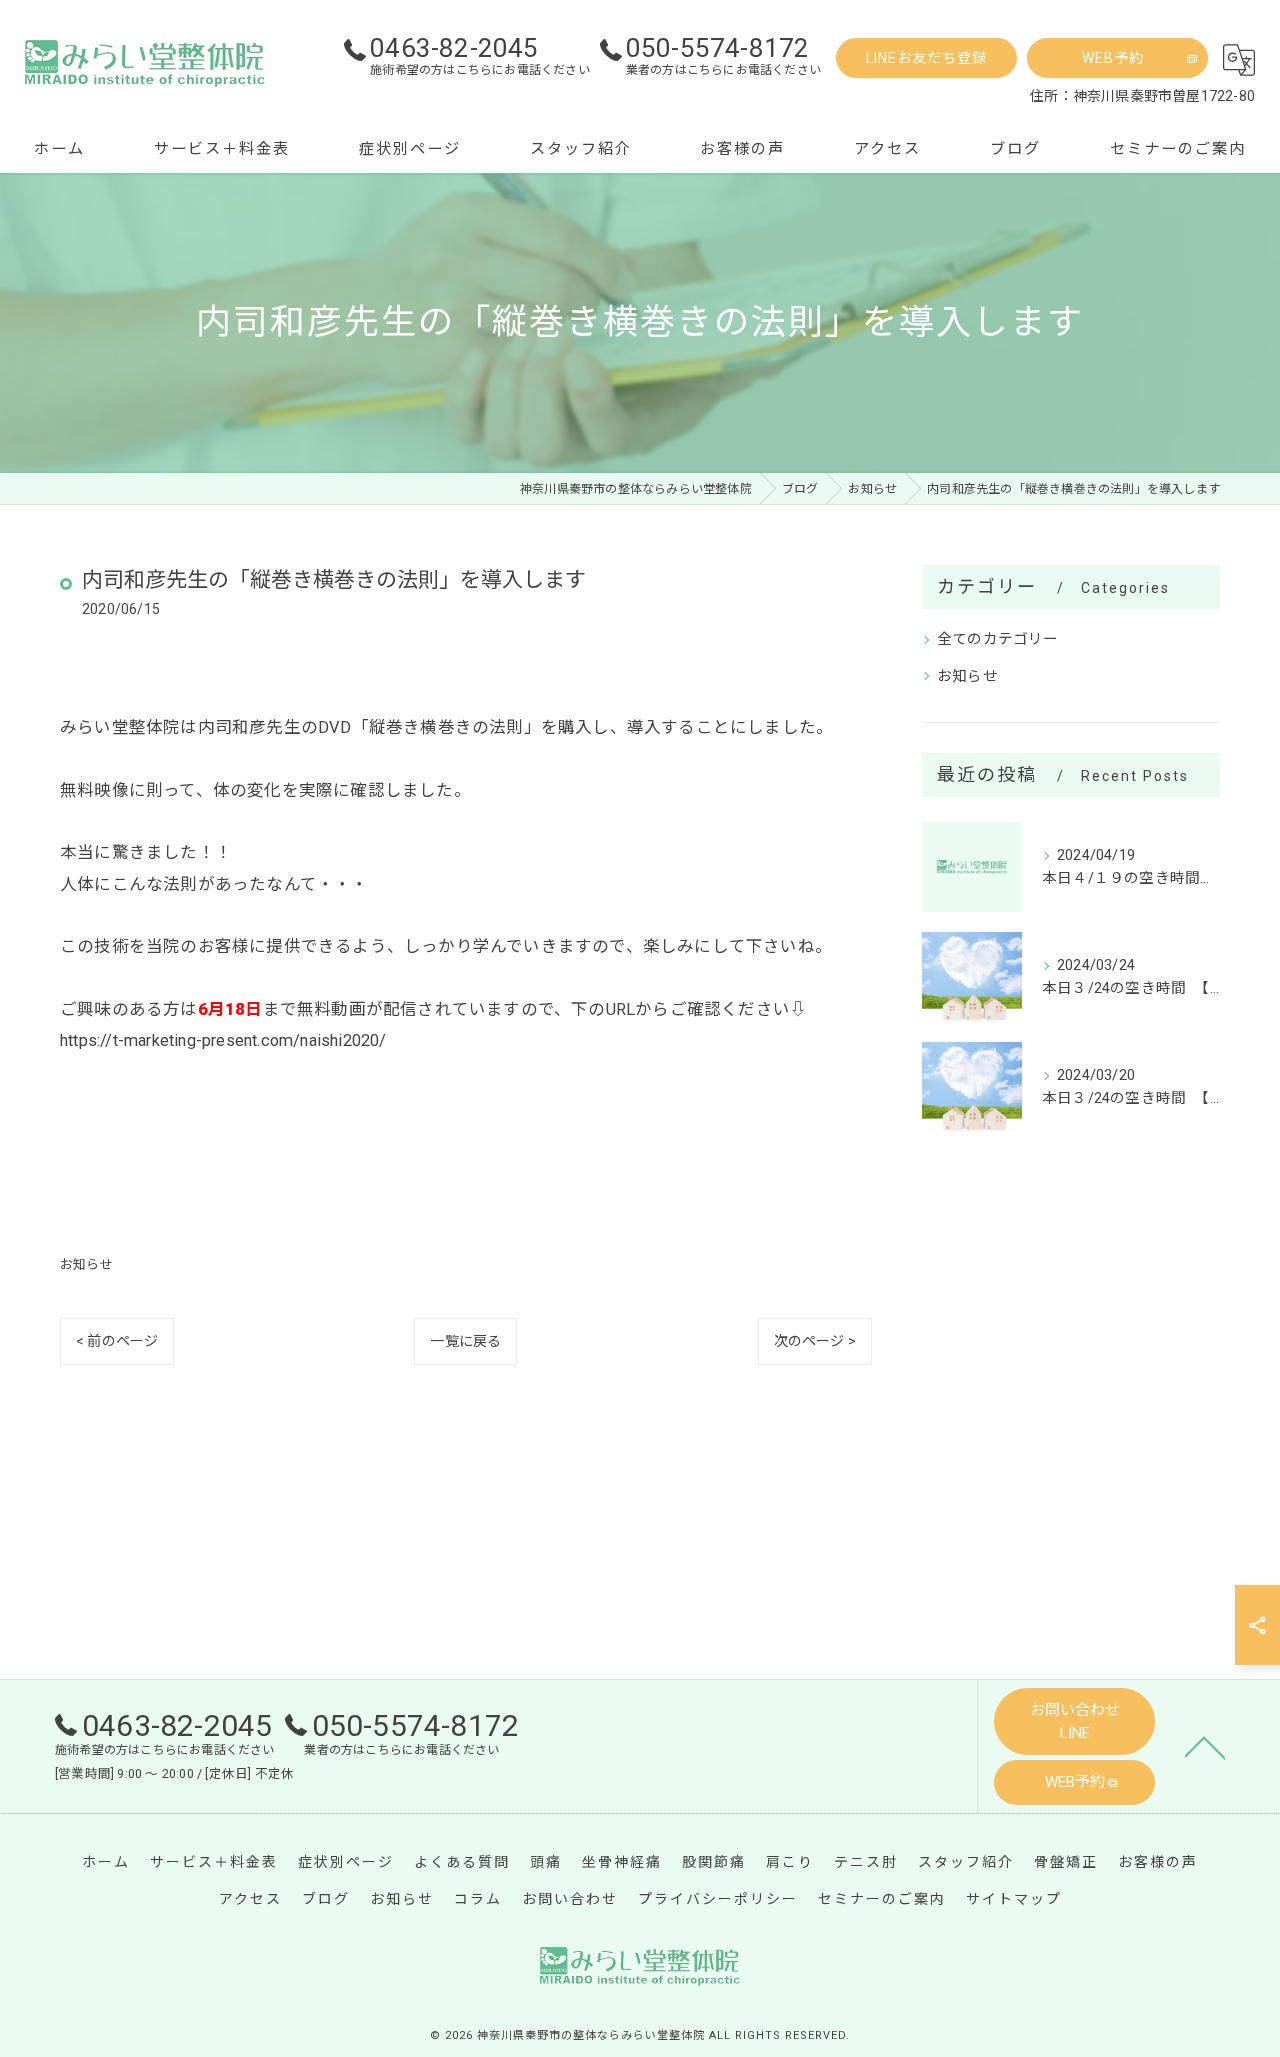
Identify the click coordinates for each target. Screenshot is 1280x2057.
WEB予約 (1113, 58)
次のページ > (815, 1341)
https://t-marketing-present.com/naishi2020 (219, 1040)
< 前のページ (117, 1341)
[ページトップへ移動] (1205, 1746)
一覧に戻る (465, 1341)
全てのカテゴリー (998, 639)
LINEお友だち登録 (926, 58)
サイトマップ (1014, 1899)
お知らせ (86, 1264)
